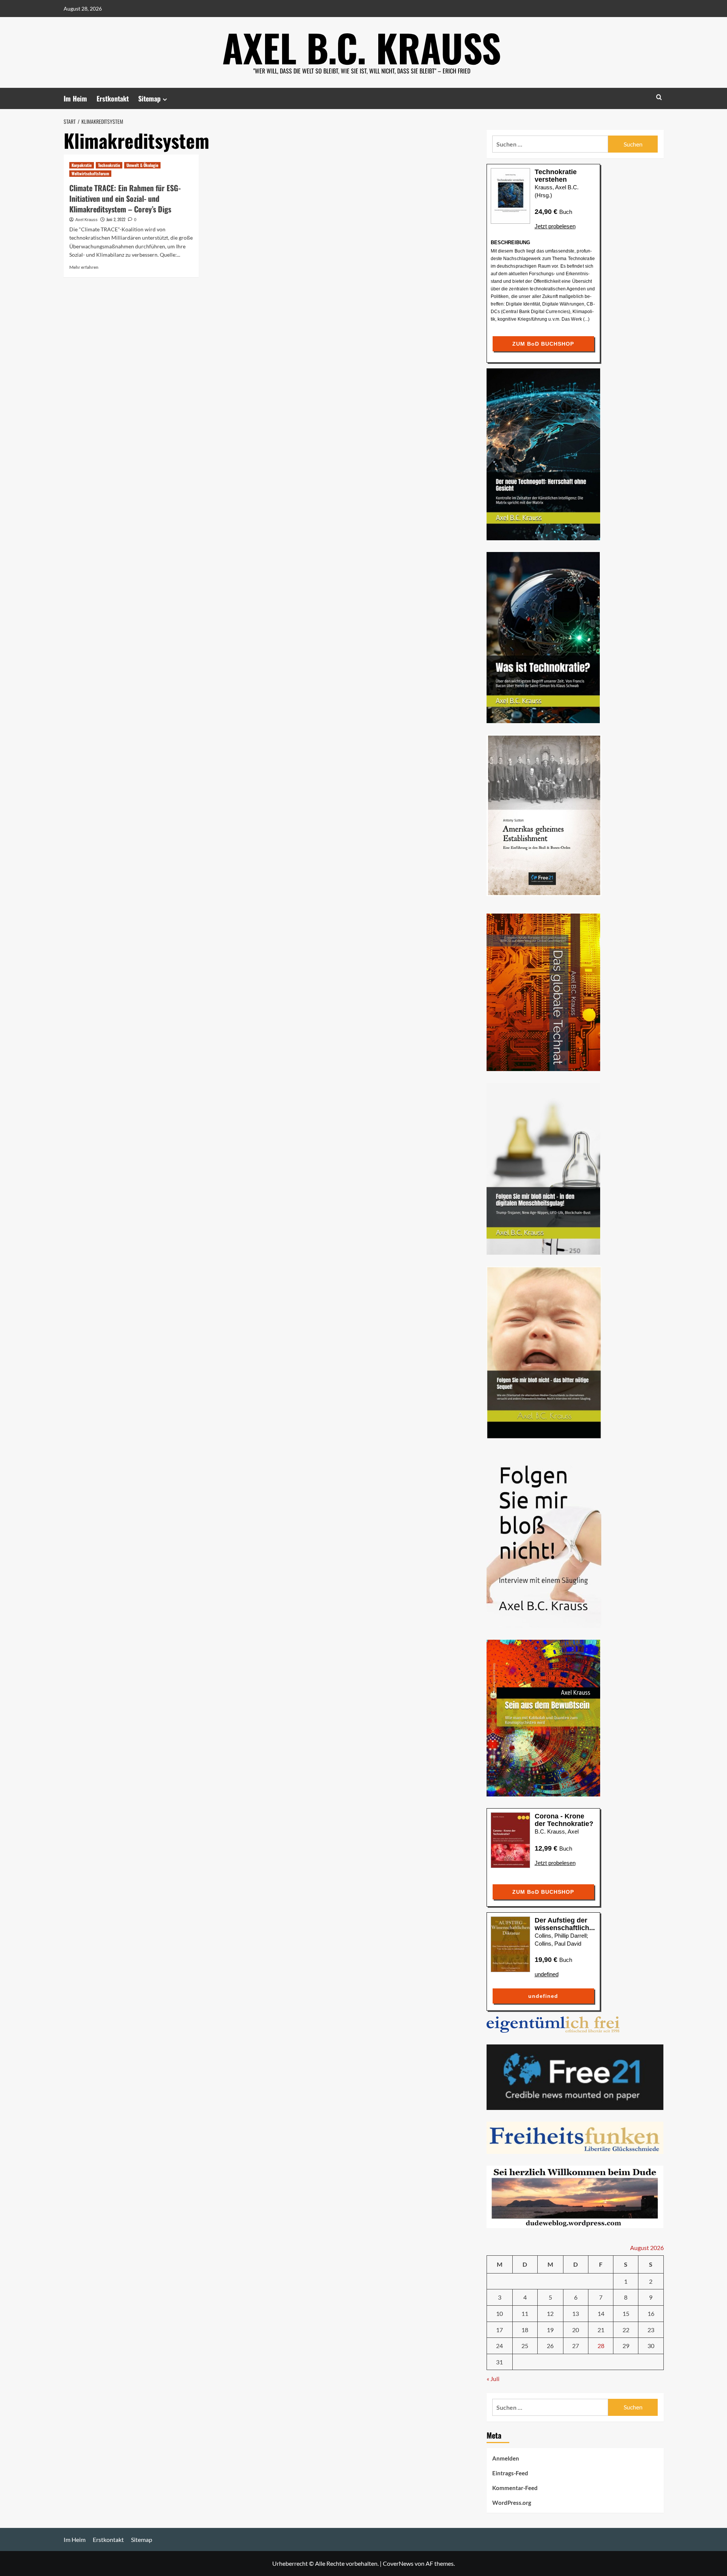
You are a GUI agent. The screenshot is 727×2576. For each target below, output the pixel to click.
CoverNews (398, 2563)
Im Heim (75, 98)
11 (525, 2313)
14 (601, 2313)
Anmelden (506, 2458)
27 (576, 2346)
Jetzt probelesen (555, 226)
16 (651, 2313)
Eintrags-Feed (510, 2473)
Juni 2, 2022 (116, 219)
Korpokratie (82, 165)
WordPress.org (512, 2503)
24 (499, 2346)
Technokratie (109, 165)
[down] (165, 99)
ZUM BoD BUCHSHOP (543, 344)
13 (576, 2313)
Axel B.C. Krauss (362, 47)
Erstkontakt (113, 98)
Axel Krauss (87, 220)
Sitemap (149, 98)
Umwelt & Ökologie (142, 165)
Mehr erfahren (84, 267)
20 (576, 2330)
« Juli (493, 2379)
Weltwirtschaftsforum (90, 173)
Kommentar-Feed (515, 2488)
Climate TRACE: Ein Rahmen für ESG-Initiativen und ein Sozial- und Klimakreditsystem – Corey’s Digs (125, 198)
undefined (547, 1974)
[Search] (659, 97)
